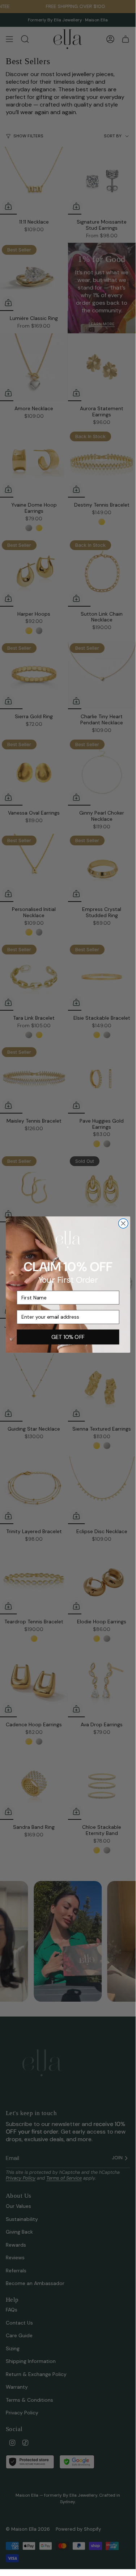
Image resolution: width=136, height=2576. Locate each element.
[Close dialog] (123, 1224)
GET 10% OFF (68, 1337)
